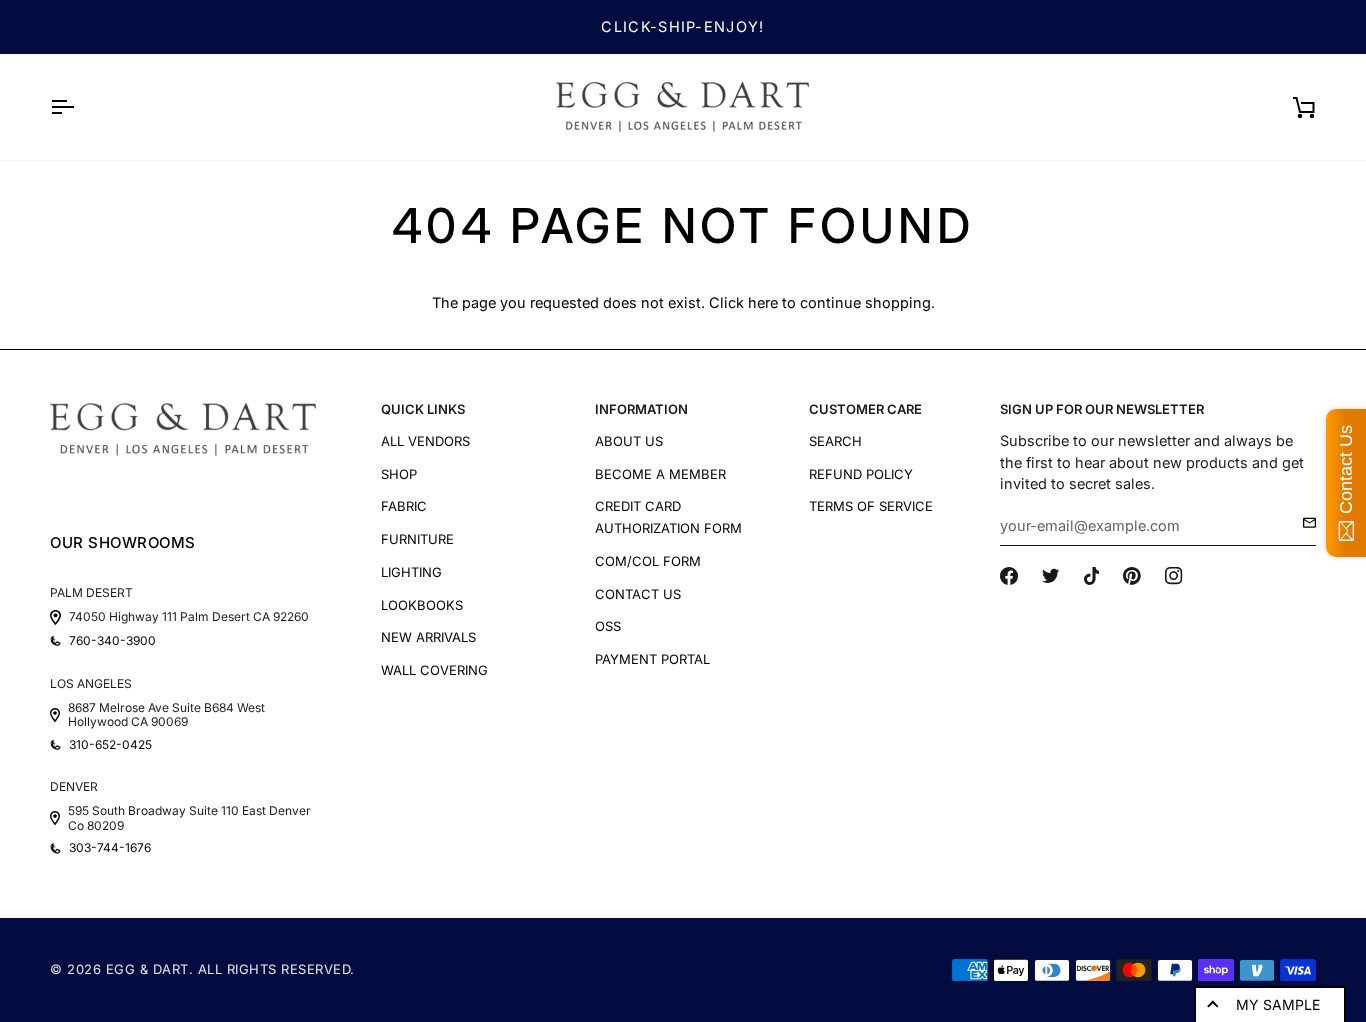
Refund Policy (861, 474)
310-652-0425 (110, 745)
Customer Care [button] (865, 409)
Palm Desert (91, 592)
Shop (399, 474)
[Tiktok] (1092, 576)
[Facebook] (1009, 576)
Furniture (417, 539)
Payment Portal (652, 659)
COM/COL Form (648, 561)
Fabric (404, 506)
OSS (608, 626)
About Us (629, 441)
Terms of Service (871, 506)
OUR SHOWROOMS (123, 542)
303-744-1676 (110, 848)
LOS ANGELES (91, 683)
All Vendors (425, 441)
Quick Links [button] (423, 409)
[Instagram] (1174, 576)
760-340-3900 (112, 641)
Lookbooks (422, 605)
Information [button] (641, 409)
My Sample (1278, 1004)
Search (835, 441)
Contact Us (638, 594)
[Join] (1303, 523)
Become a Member (660, 474)
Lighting (411, 572)
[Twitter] (1051, 576)
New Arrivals (428, 637)
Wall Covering (434, 670)
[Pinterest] (1132, 576)
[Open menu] (80, 107)
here (763, 302)
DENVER (74, 786)
